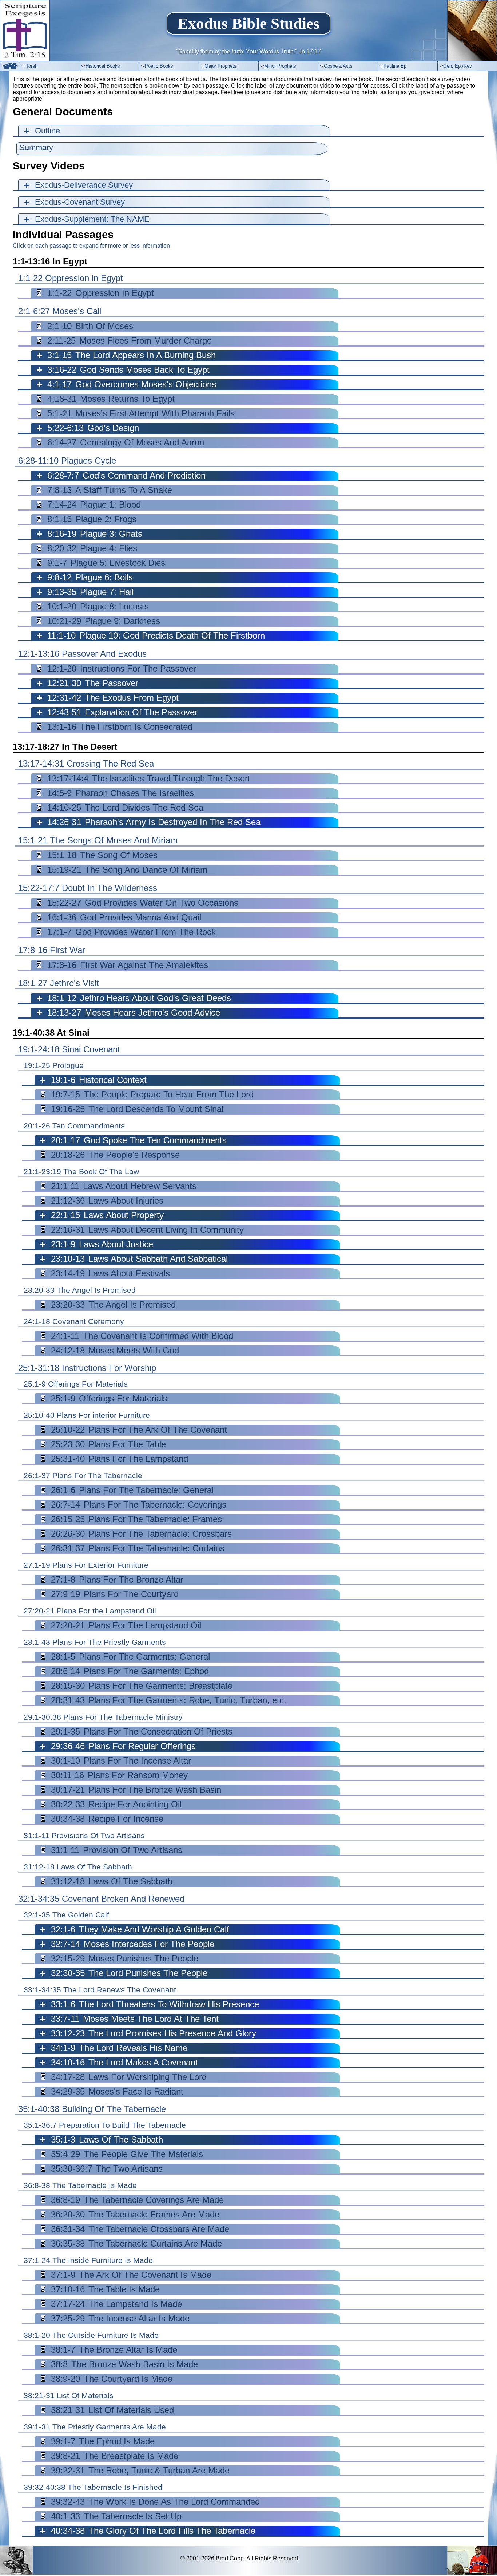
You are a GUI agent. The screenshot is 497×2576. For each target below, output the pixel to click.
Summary (36, 147)
